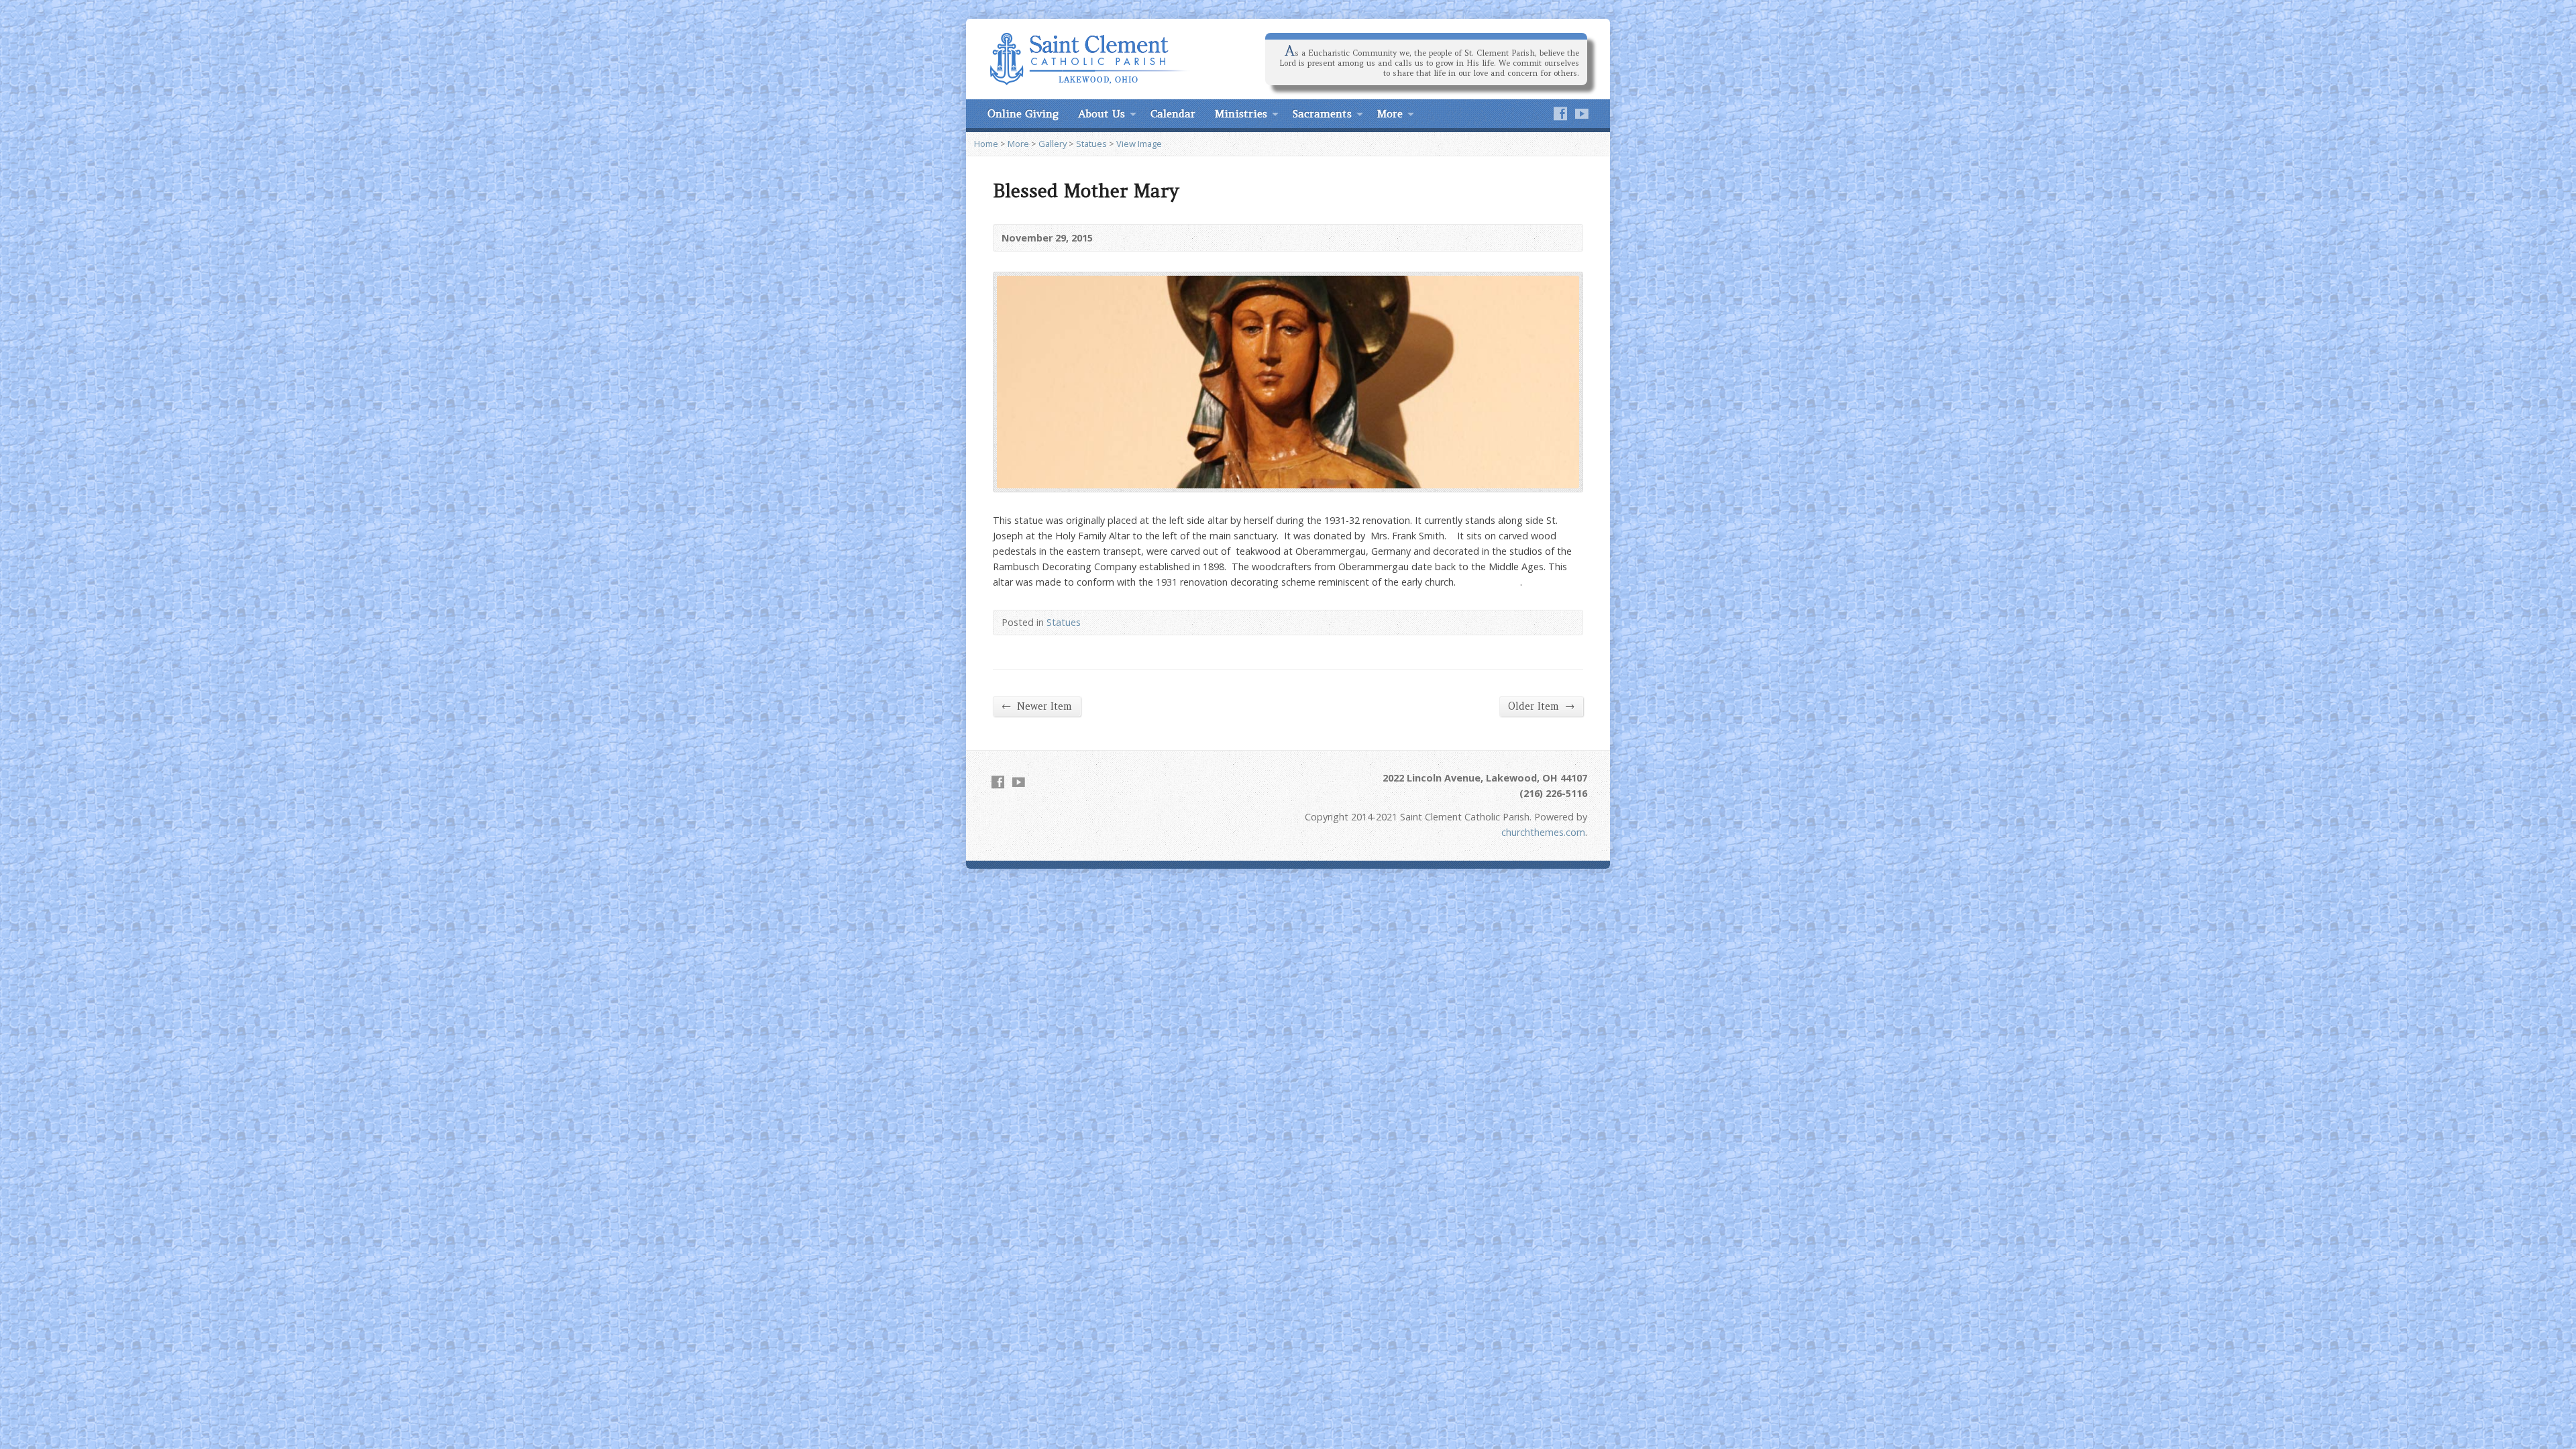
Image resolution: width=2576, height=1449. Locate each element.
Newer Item (1037, 706)
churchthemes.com (1543, 832)
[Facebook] (1560, 113)
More (1390, 113)
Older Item (1541, 706)
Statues (1091, 144)
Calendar (1173, 113)
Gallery (1053, 144)
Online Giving (1023, 113)
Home (986, 144)
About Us (1102, 113)
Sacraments (1322, 113)
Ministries (1241, 113)
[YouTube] (1582, 113)
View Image (1139, 144)
